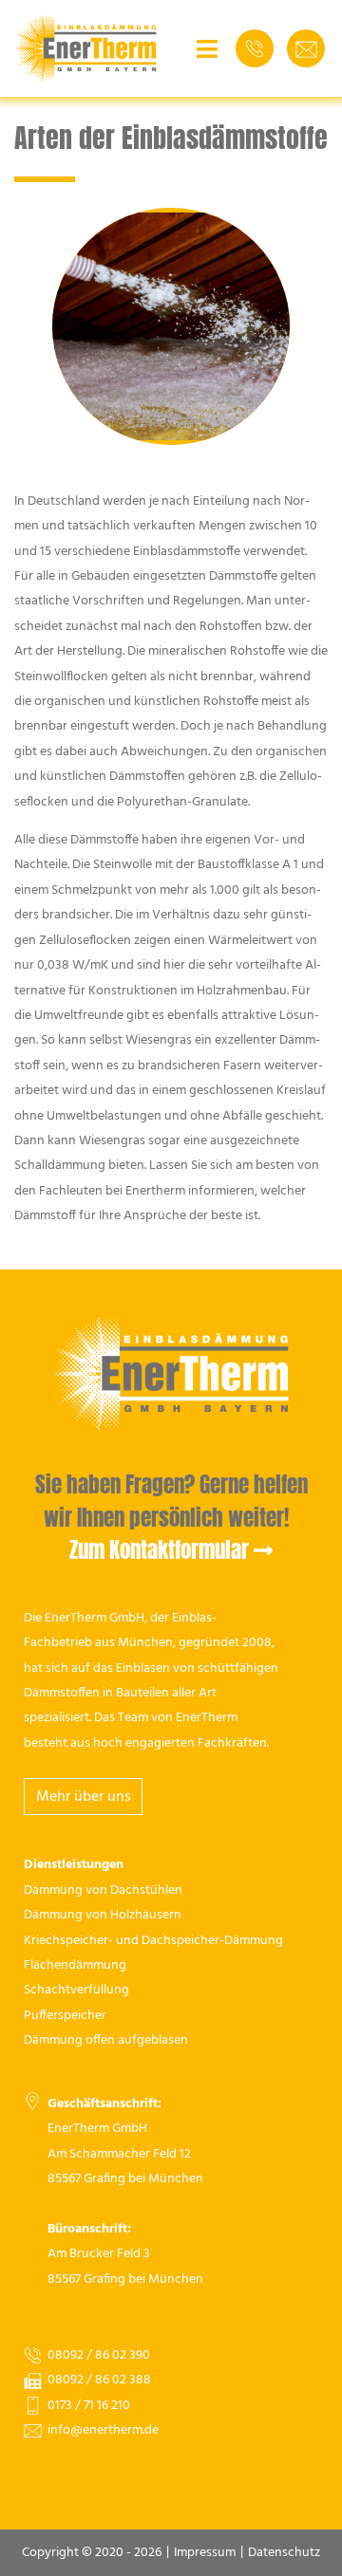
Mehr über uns (84, 1797)
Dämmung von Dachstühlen (103, 1890)
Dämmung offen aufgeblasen (106, 2040)
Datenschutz (284, 2553)
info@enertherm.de (103, 2430)
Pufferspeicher (65, 2016)
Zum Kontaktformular (159, 1550)
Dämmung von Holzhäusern (103, 1915)
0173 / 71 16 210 (89, 2406)
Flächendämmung (75, 1965)
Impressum (205, 2553)
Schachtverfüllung (76, 1990)
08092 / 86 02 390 (99, 2355)
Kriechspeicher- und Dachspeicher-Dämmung (153, 1941)
